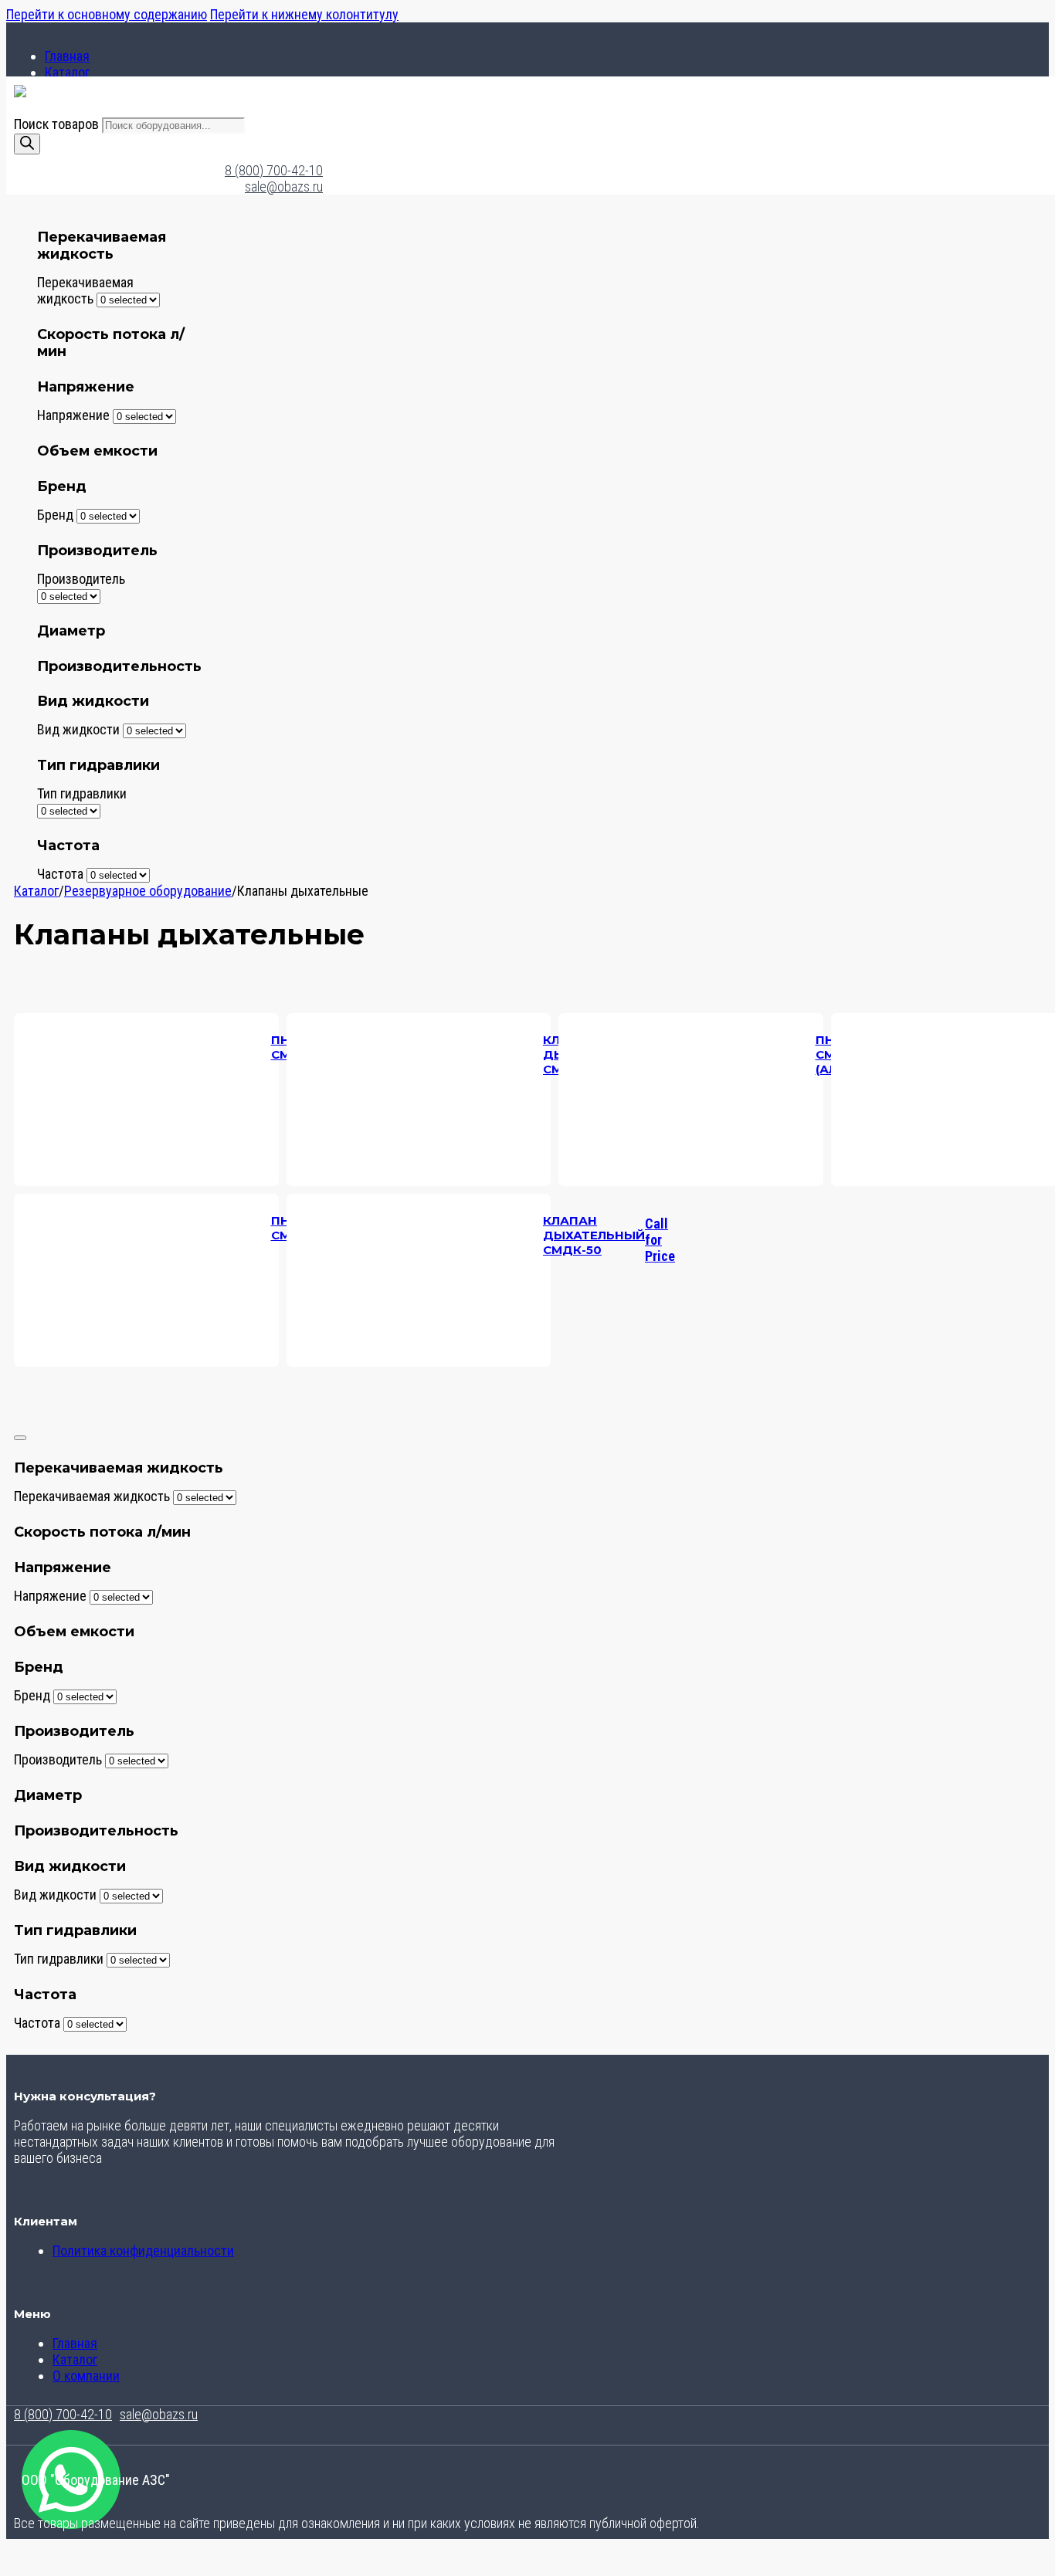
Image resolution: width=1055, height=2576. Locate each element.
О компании (86, 2376)
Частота (60, 874)
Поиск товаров (58, 124)
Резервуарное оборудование (148, 891)
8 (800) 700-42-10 (274, 170)
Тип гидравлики (82, 793)
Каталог (67, 72)
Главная (67, 56)
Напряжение (73, 415)
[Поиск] (27, 144)
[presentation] (691, 1280)
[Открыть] (20, 1438)
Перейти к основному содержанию (107, 14)
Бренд (55, 515)
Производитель (81, 579)
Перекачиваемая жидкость (85, 290)
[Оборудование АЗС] (20, 92)
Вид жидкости (78, 729)
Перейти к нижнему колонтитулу (304, 14)
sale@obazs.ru (284, 186)
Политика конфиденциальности (143, 2251)
